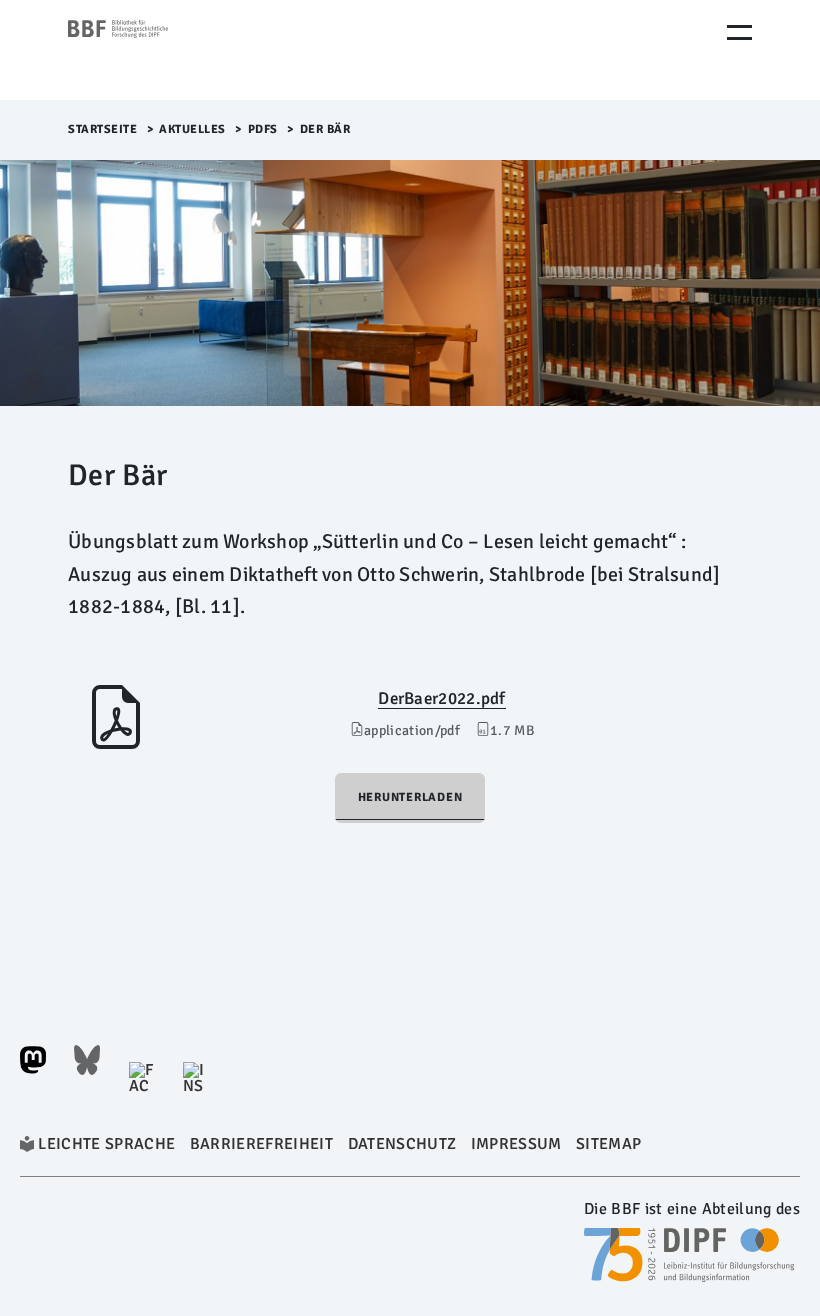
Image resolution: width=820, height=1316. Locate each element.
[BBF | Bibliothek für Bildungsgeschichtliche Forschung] (153, 50)
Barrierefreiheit (261, 1144)
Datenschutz (402, 1144)
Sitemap (608, 1144)
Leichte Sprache (106, 1144)
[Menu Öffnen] (739, 32)
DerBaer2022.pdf (441, 698)
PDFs (263, 129)
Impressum (516, 1144)
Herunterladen (410, 797)
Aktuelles (192, 129)
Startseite (102, 129)
